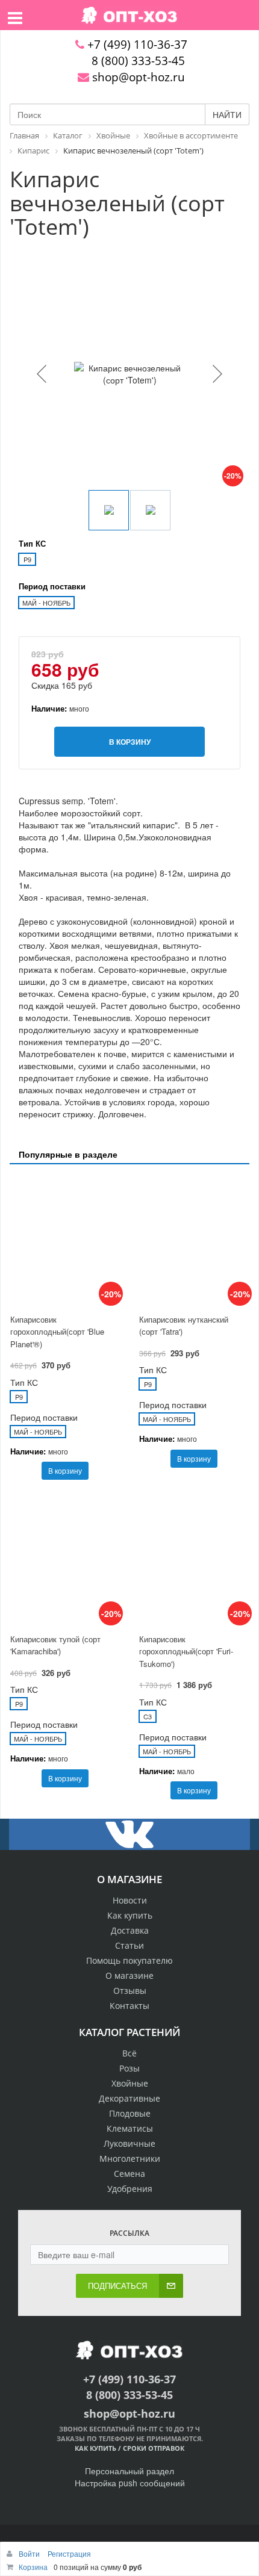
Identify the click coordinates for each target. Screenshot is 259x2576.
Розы (129, 2068)
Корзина (33, 2567)
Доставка (130, 1930)
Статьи (129, 1945)
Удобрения (130, 2189)
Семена (129, 2174)
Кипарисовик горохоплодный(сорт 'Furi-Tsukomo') (186, 1651)
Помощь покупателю (129, 1960)
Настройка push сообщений (130, 2483)
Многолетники (130, 2159)
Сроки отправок (154, 2448)
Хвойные (130, 2083)
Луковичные (129, 2143)
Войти (30, 2553)
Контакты (129, 2006)
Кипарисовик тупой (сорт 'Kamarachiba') (55, 1645)
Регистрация (69, 2553)
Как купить (130, 1915)
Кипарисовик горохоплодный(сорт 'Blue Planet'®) (57, 1332)
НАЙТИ (227, 114)
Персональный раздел (129, 2471)
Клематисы (130, 2128)
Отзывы (130, 1991)
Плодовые (130, 2113)
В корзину (65, 1470)
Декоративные (129, 2098)
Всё (129, 2053)
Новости (130, 1900)
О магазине (129, 1975)
